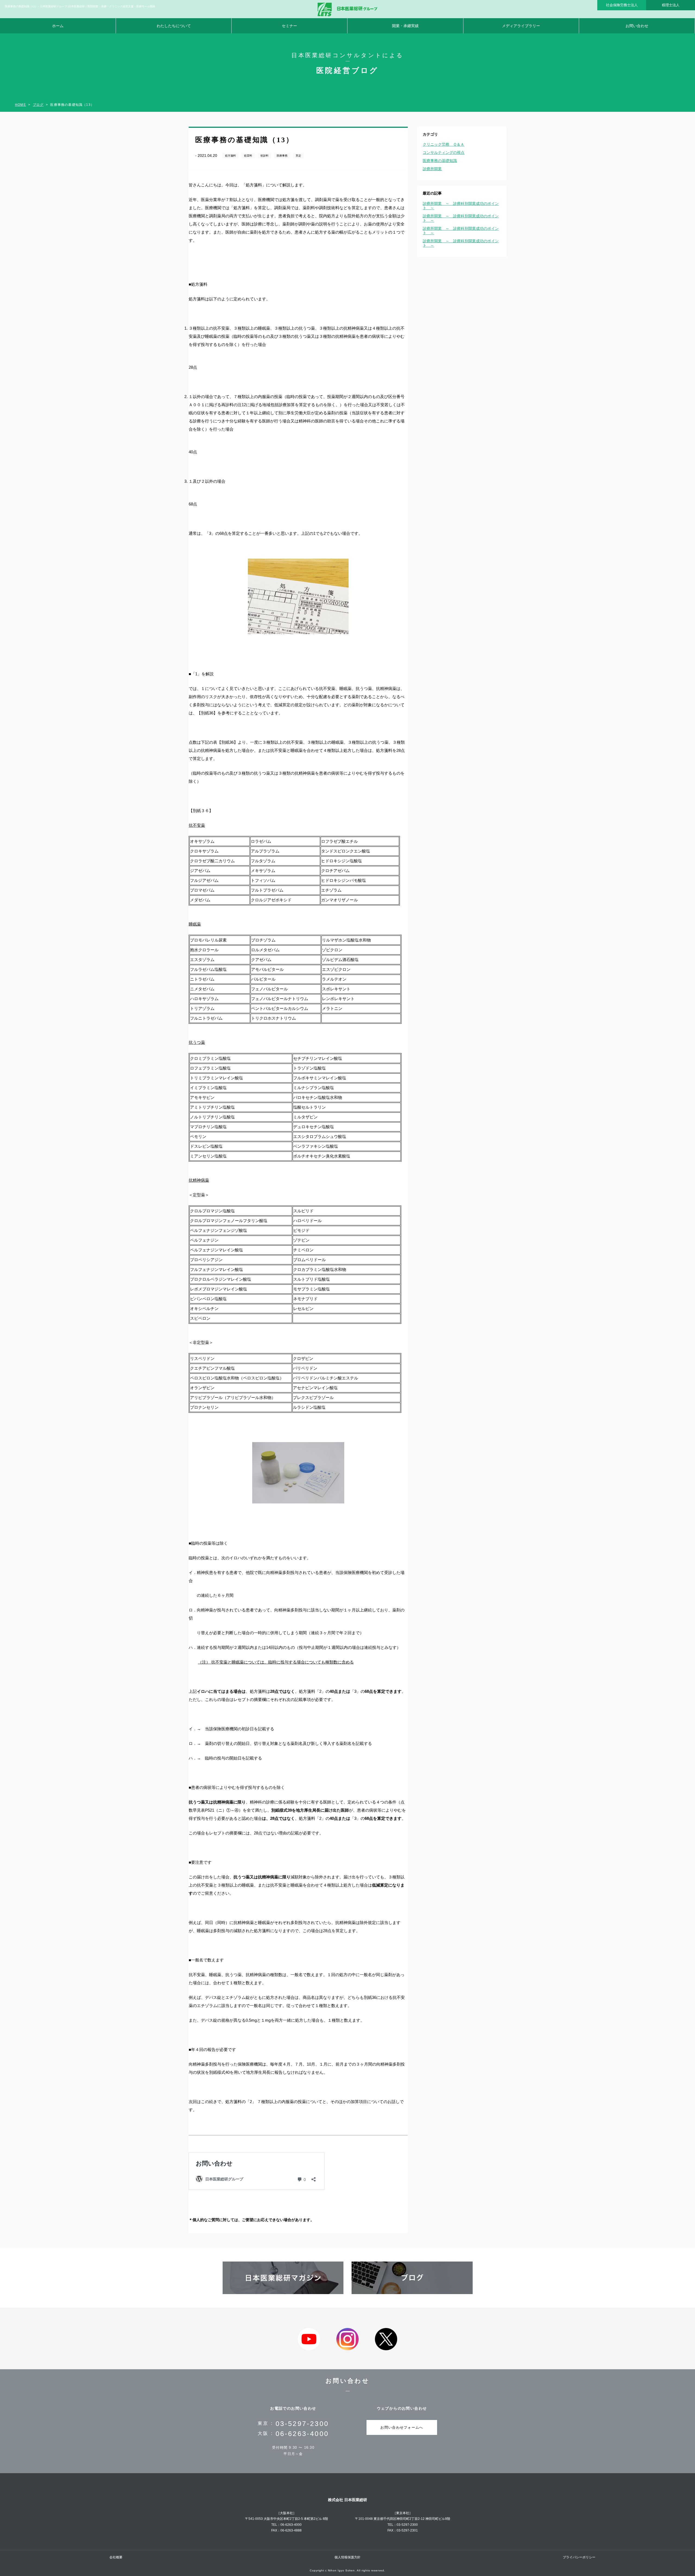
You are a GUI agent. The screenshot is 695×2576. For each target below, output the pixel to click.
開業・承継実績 (405, 26)
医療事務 (282, 156)
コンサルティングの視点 (444, 152)
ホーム (58, 26)
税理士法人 (671, 5)
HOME (20, 105)
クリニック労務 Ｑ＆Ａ (443, 144)
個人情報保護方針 (347, 2557)
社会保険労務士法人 (622, 5)
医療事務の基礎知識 (440, 161)
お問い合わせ (637, 26)
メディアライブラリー (521, 26)
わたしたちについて (174, 26)
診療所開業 (432, 169)
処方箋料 (230, 156)
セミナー (289, 26)
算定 (298, 156)
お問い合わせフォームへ (402, 2427)
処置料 (248, 156)
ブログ (38, 105)
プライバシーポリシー (579, 2557)
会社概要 (116, 2557)
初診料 (264, 156)
